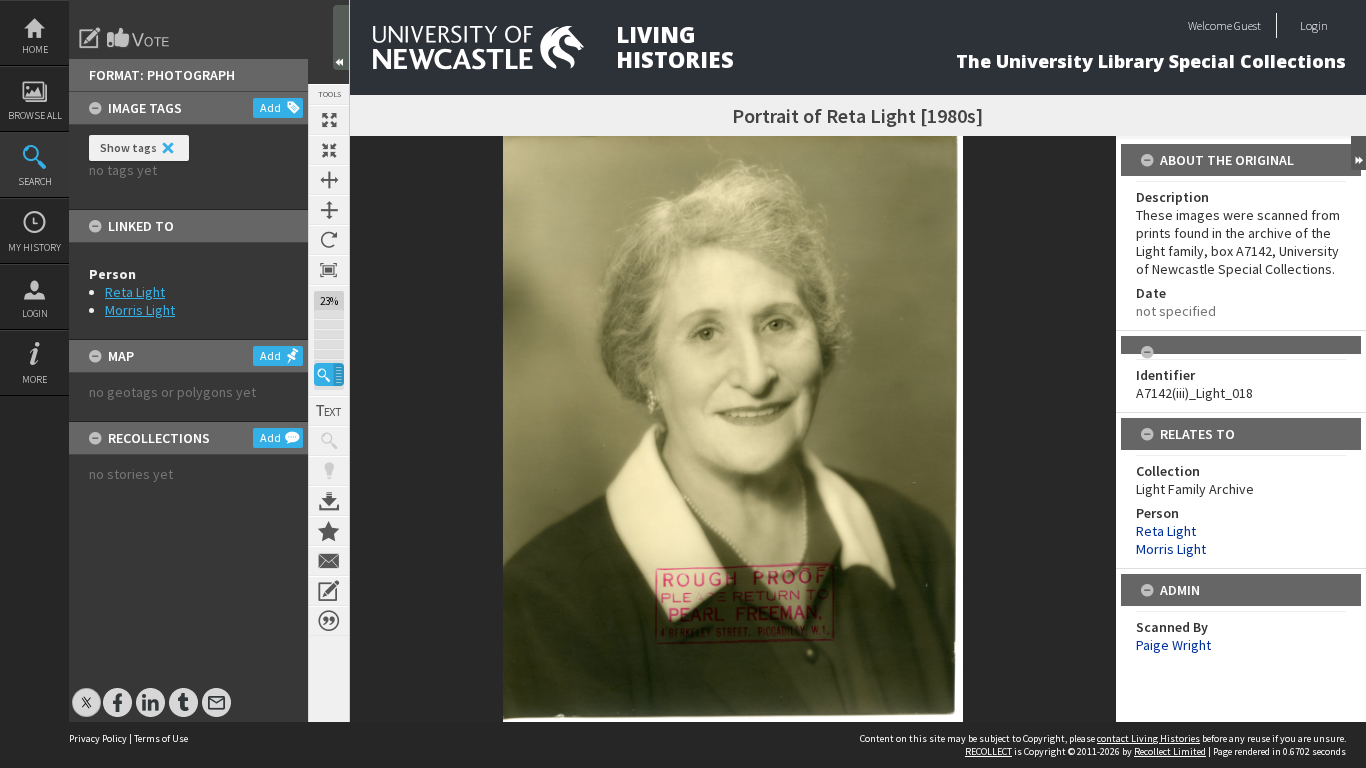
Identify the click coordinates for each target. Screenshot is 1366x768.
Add (270, 107)
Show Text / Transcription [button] (329, 411)
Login (35, 313)
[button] (329, 374)
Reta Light (135, 292)
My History (34, 247)
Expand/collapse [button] (1358, 153)
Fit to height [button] (329, 210)
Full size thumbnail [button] (329, 120)
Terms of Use (161, 738)
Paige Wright (1173, 645)
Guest (1247, 25)
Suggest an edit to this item (90, 38)
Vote (139, 38)
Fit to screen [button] (329, 150)
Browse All (35, 115)
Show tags (128, 147)
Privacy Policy (98, 738)
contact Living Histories (1148, 738)
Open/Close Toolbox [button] (341, 37)
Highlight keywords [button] (329, 471)
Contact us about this (329, 561)
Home (35, 49)
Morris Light (140, 310)
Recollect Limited (1170, 751)
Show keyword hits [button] (329, 441)
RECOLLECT (988, 751)
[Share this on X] (86, 692)
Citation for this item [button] (329, 621)
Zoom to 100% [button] (329, 270)
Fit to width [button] (329, 180)
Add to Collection (329, 531)
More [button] (34, 379)
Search (35, 181)
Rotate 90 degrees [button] (329, 240)
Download (329, 501)
